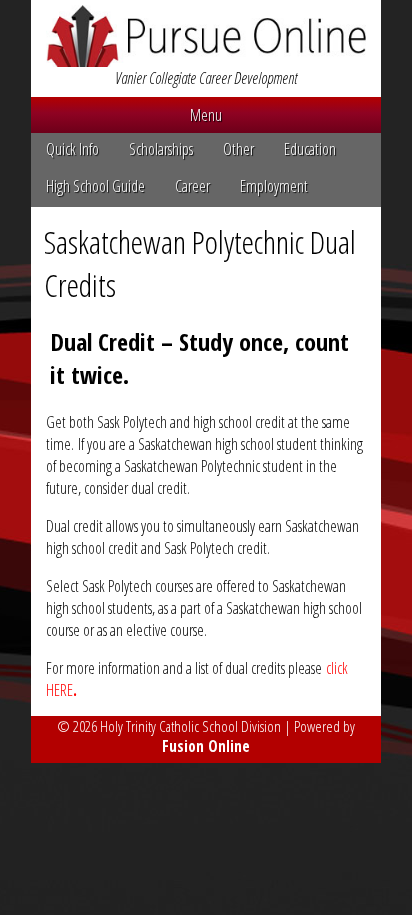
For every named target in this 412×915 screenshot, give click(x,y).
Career (192, 186)
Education (310, 149)
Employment (274, 186)
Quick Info (72, 149)
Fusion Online (206, 746)
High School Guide (95, 186)
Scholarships (161, 149)
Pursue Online (206, 36)
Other (238, 149)
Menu (206, 115)
